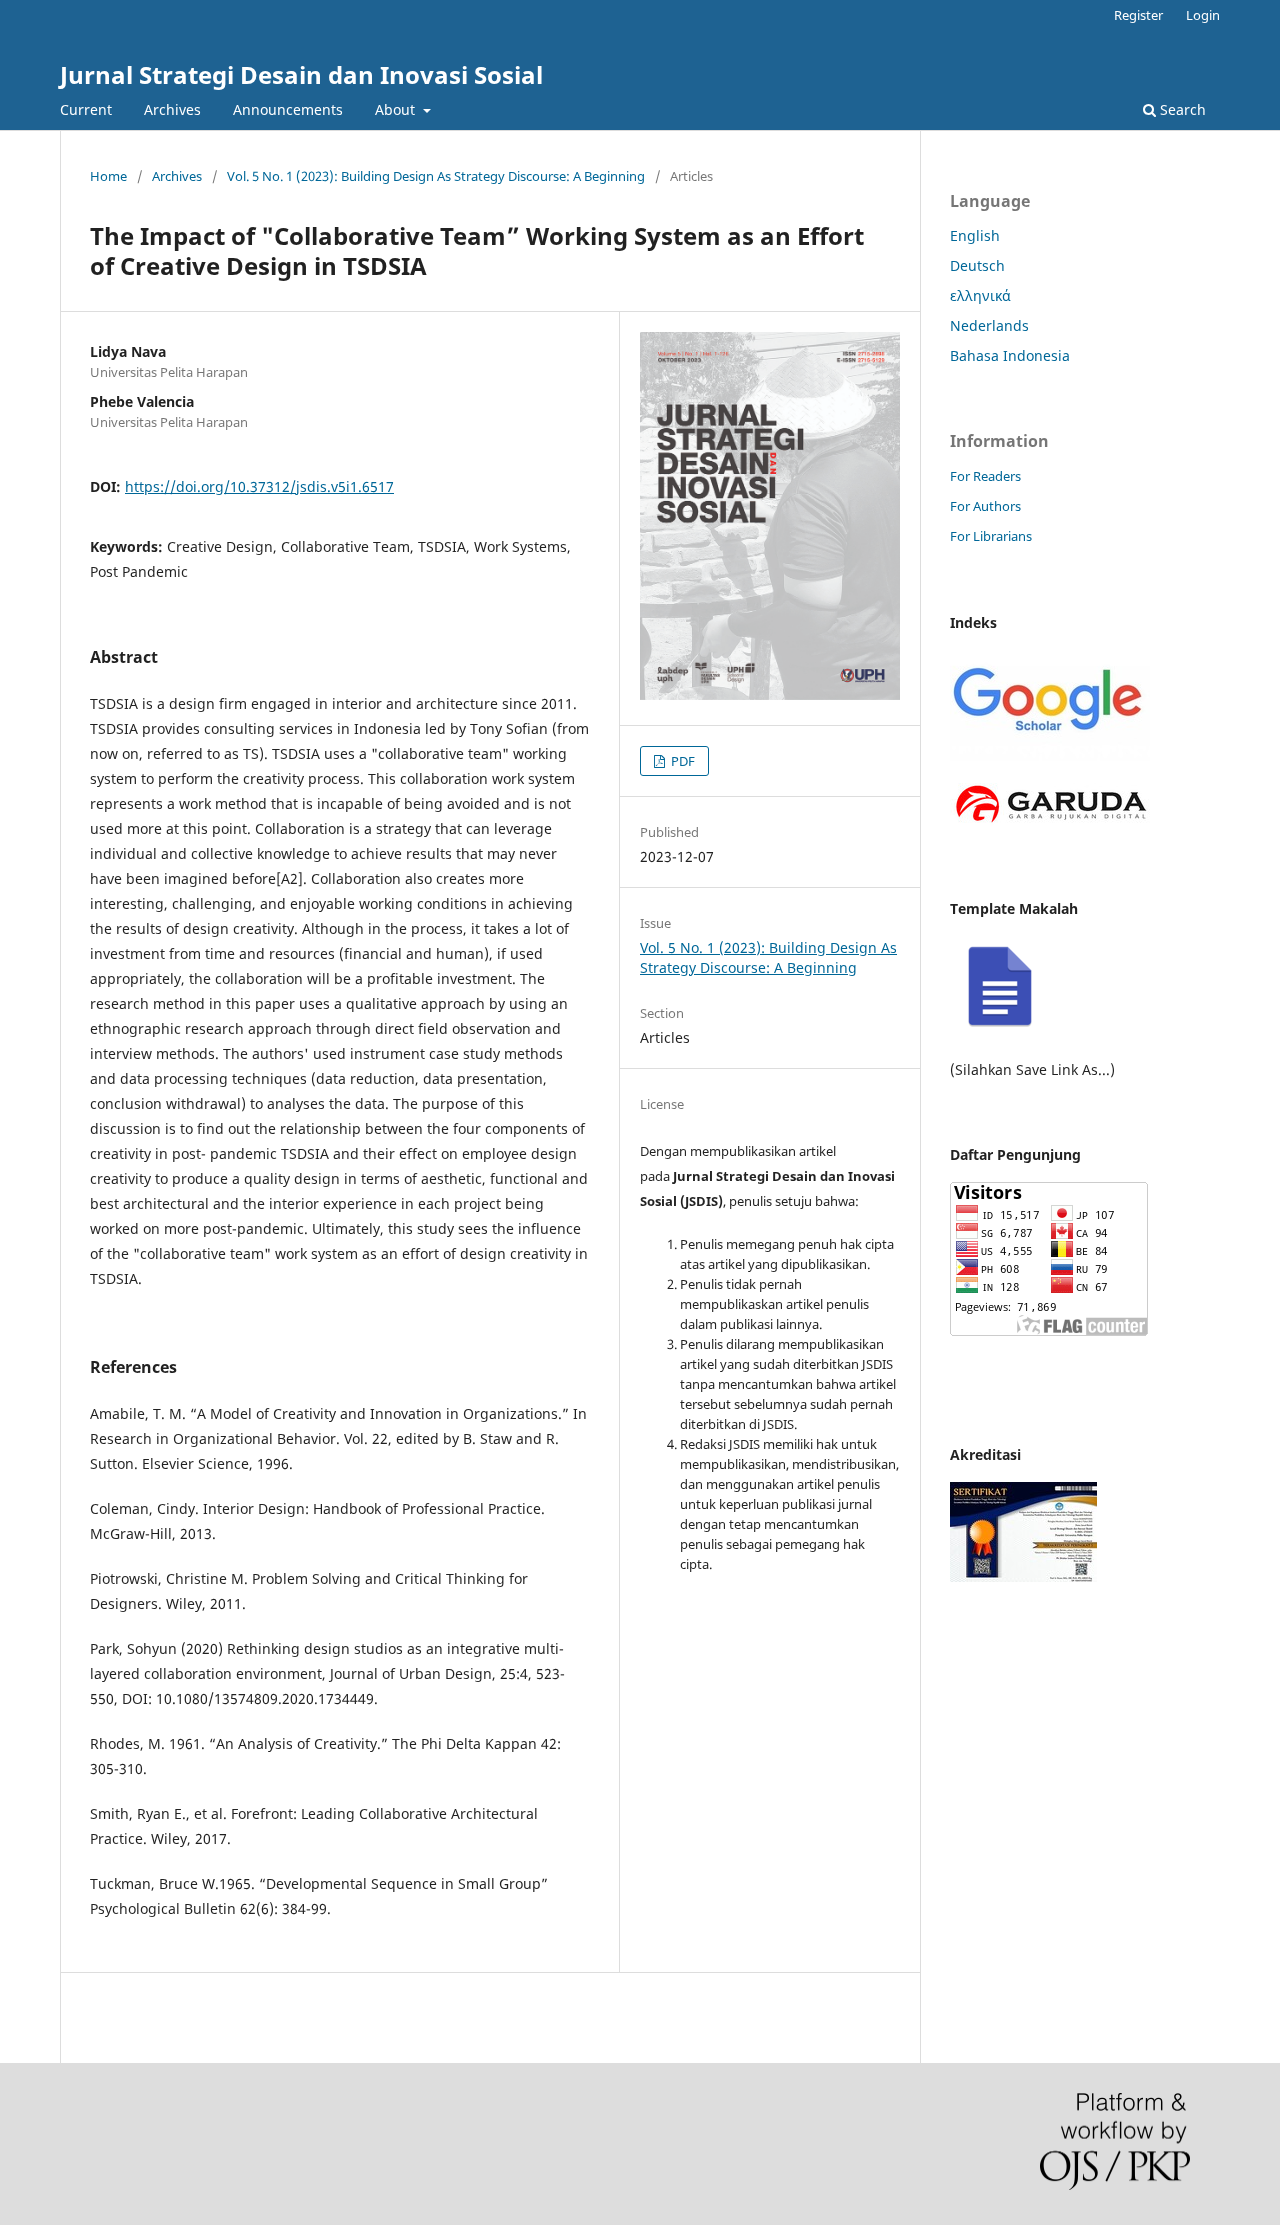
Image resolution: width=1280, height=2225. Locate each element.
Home (108, 176)
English (975, 235)
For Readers (985, 476)
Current (86, 109)
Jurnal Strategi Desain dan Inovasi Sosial (301, 74)
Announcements (288, 109)
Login (1203, 15)
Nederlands (989, 325)
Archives (172, 109)
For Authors (985, 506)
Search (1181, 109)
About (397, 109)
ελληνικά (980, 295)
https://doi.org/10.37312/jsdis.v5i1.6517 (259, 486)
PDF (681, 761)
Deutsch (977, 265)
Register (1138, 15)
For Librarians (991, 536)
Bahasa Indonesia (1010, 355)
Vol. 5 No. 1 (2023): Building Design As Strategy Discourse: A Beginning (436, 176)
